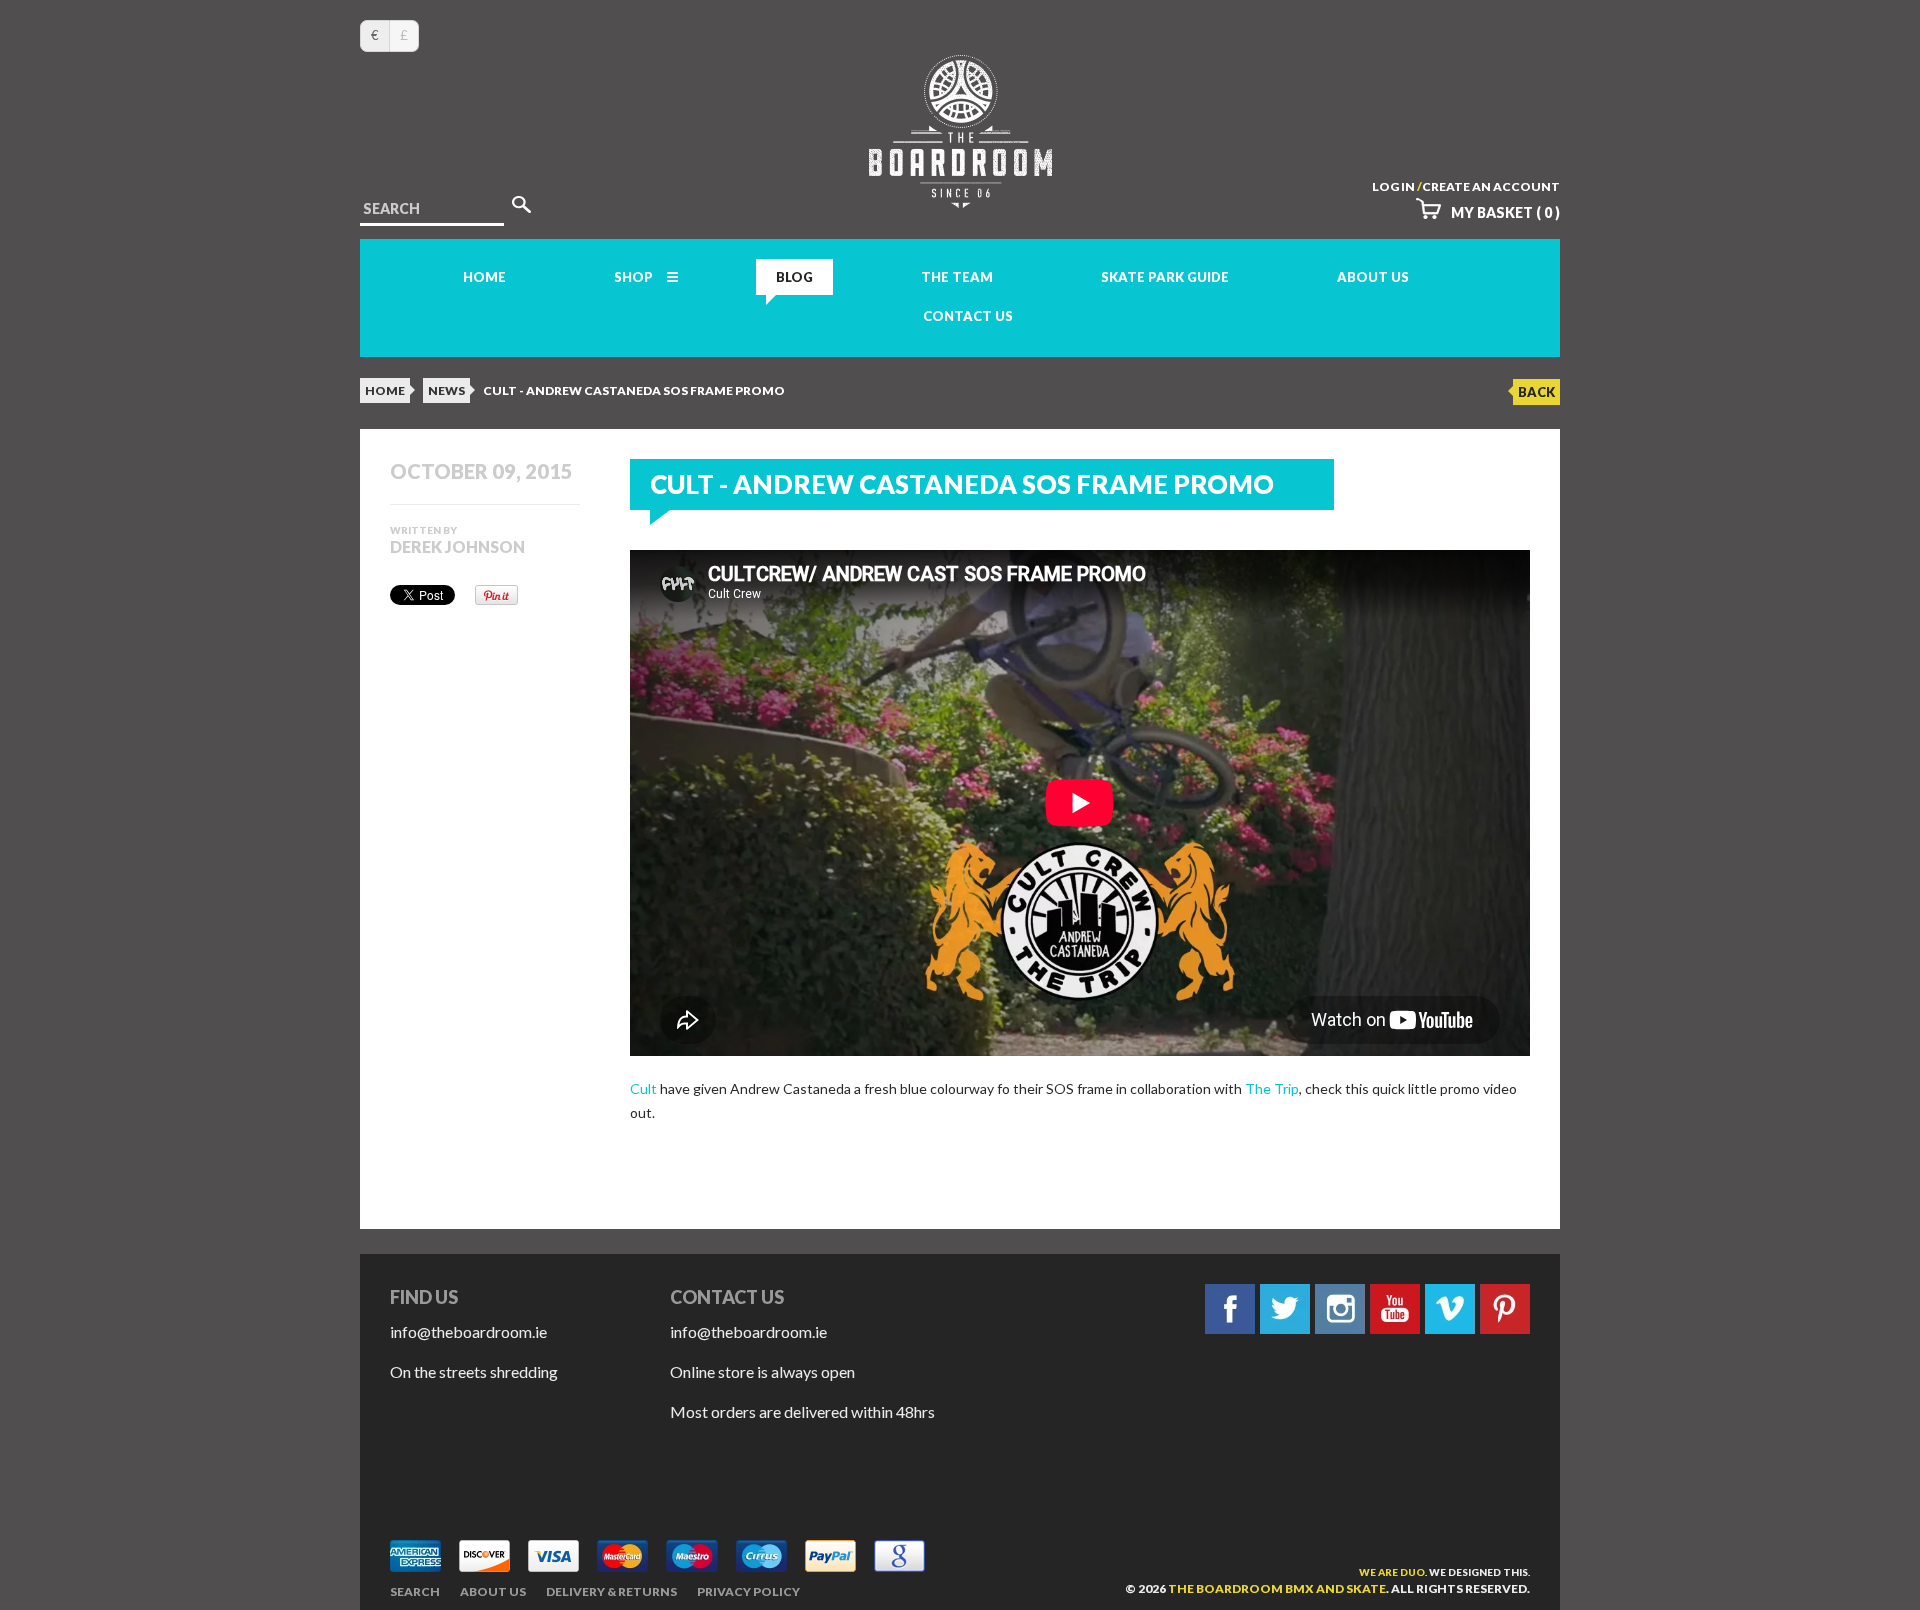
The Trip (1272, 1088)
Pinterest (1505, 1309)
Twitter (1285, 1309)
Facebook (1230, 1309)
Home (484, 277)
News (446, 390)
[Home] (960, 189)
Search (415, 1591)
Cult (643, 1088)
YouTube (1395, 1309)
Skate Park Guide (1165, 277)
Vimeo (1450, 1309)
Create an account (1491, 186)
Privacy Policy (748, 1591)
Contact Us (968, 316)
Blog (794, 277)
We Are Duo (1392, 1572)
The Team (957, 277)
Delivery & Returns (611, 1591)
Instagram (1340, 1309)
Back (1536, 392)
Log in (1393, 186)
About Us (1373, 277)
